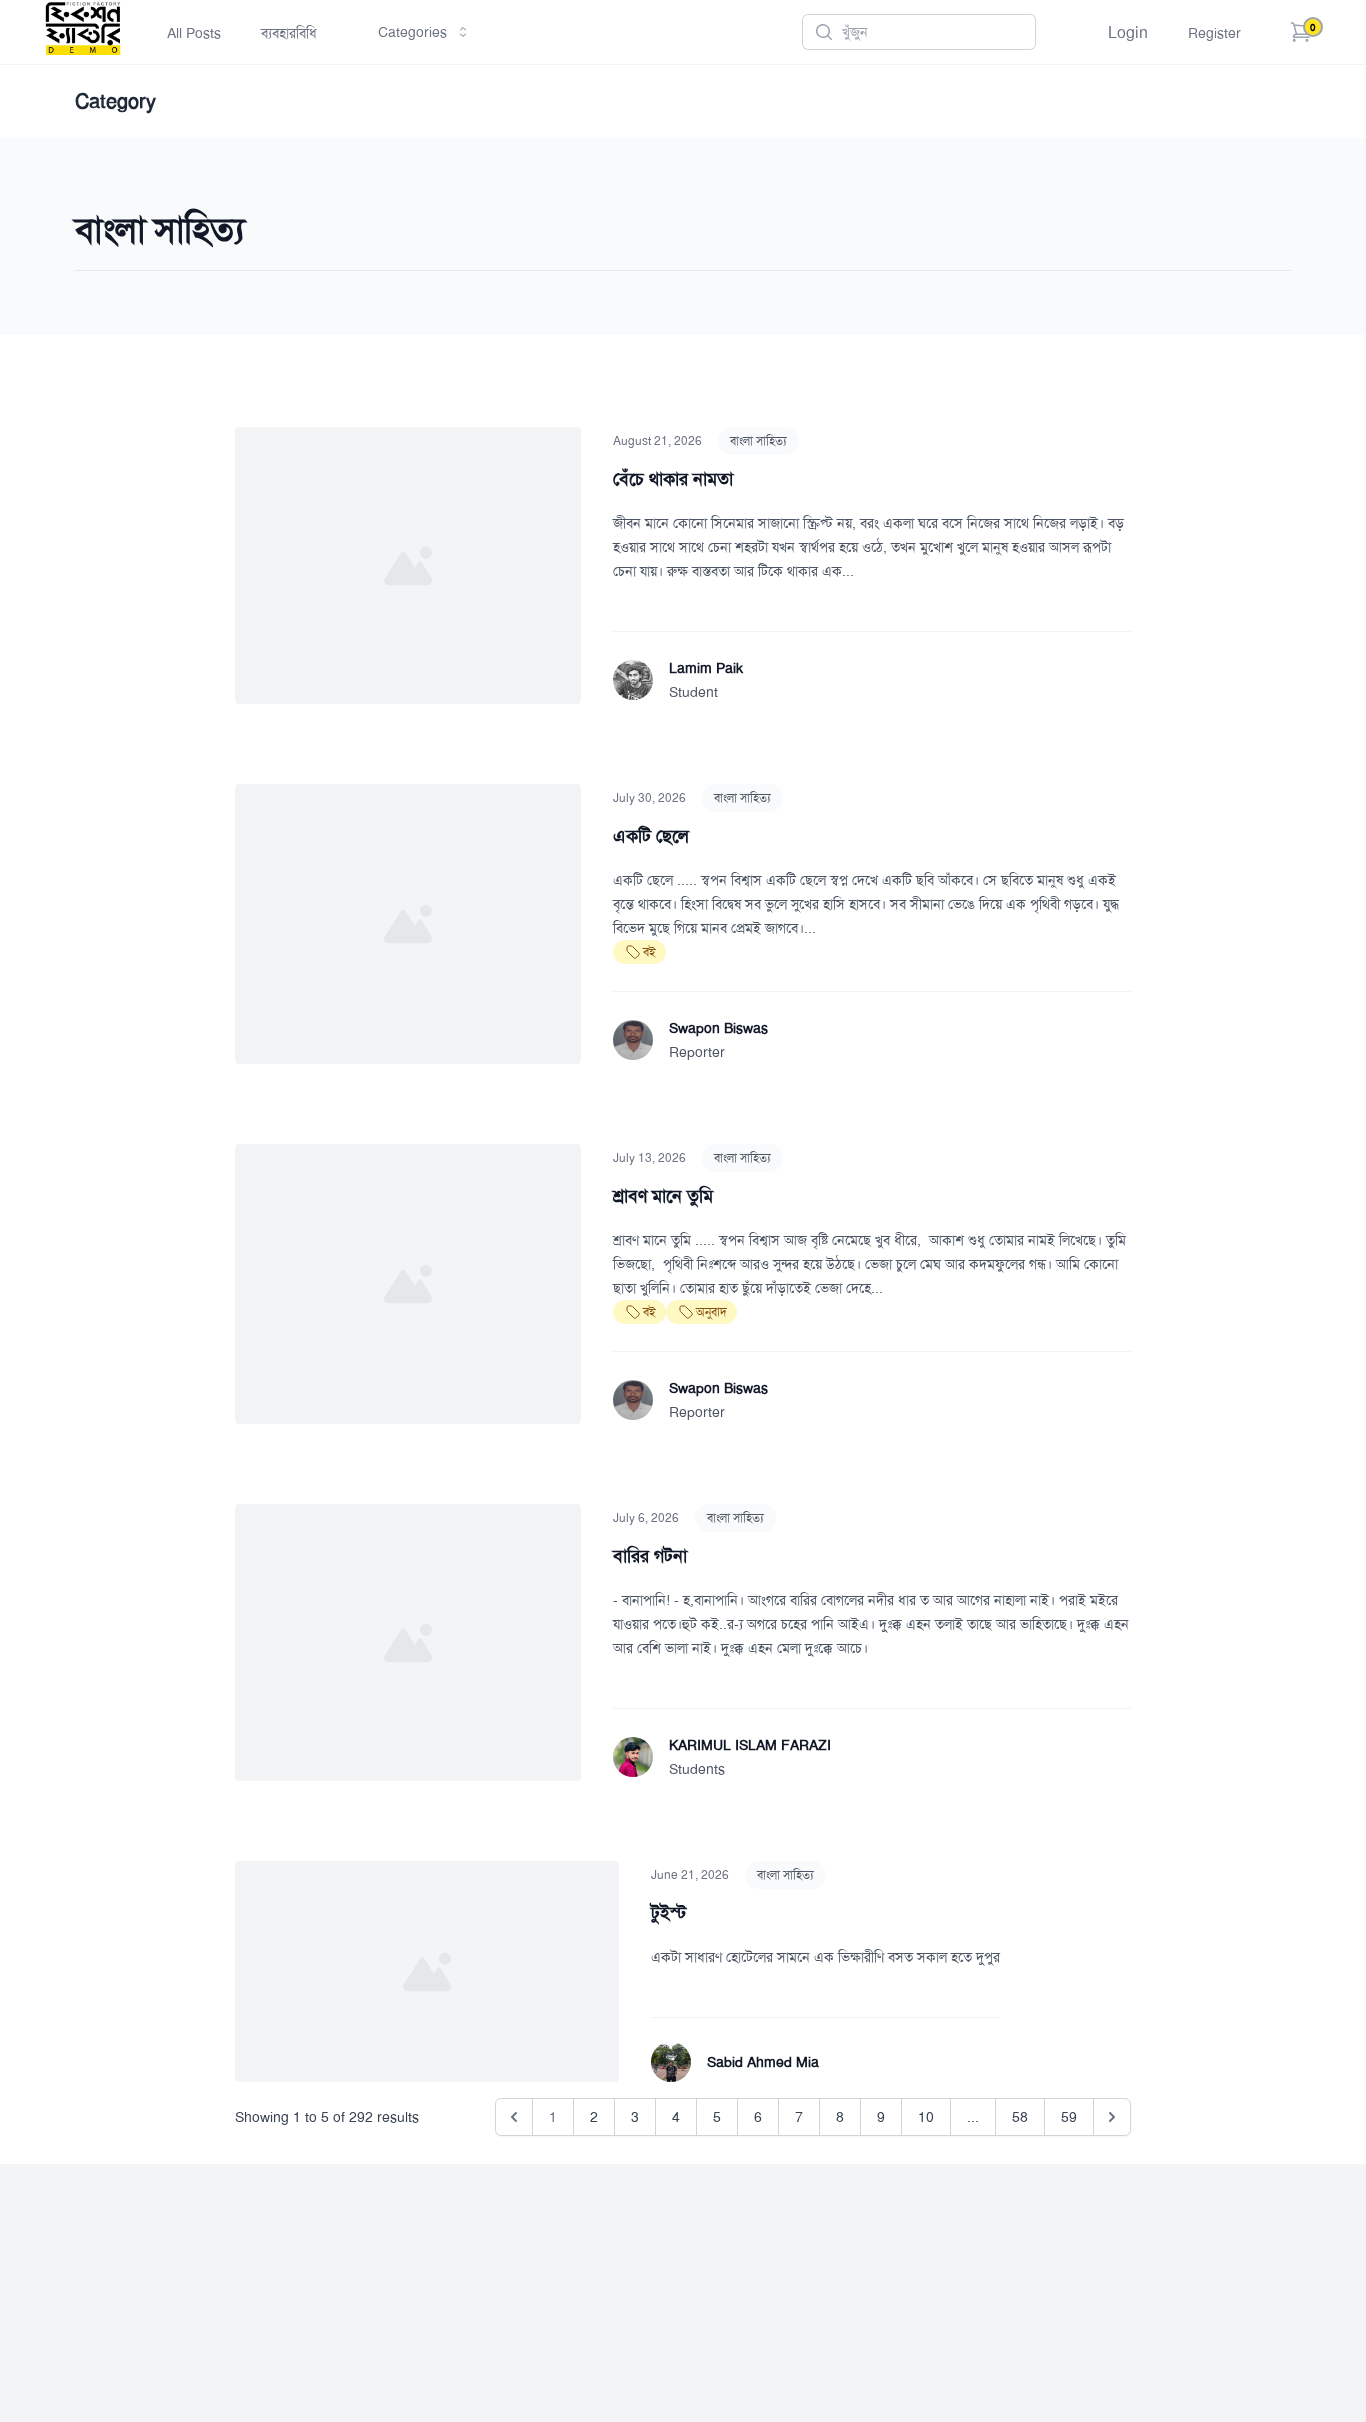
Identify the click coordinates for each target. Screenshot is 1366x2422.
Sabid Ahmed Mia (763, 2062)
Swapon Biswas (718, 1028)
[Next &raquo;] (1112, 2117)
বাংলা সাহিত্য (758, 441)
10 (926, 2117)
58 (1020, 2117)
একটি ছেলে (651, 836)
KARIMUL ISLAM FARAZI (750, 1745)
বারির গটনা (650, 1556)
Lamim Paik (706, 668)
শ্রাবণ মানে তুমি (663, 1196)
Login (1128, 32)
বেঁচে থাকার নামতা (673, 479)
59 (1069, 2117)
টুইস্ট (668, 1913)
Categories (412, 32)
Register (1214, 33)
